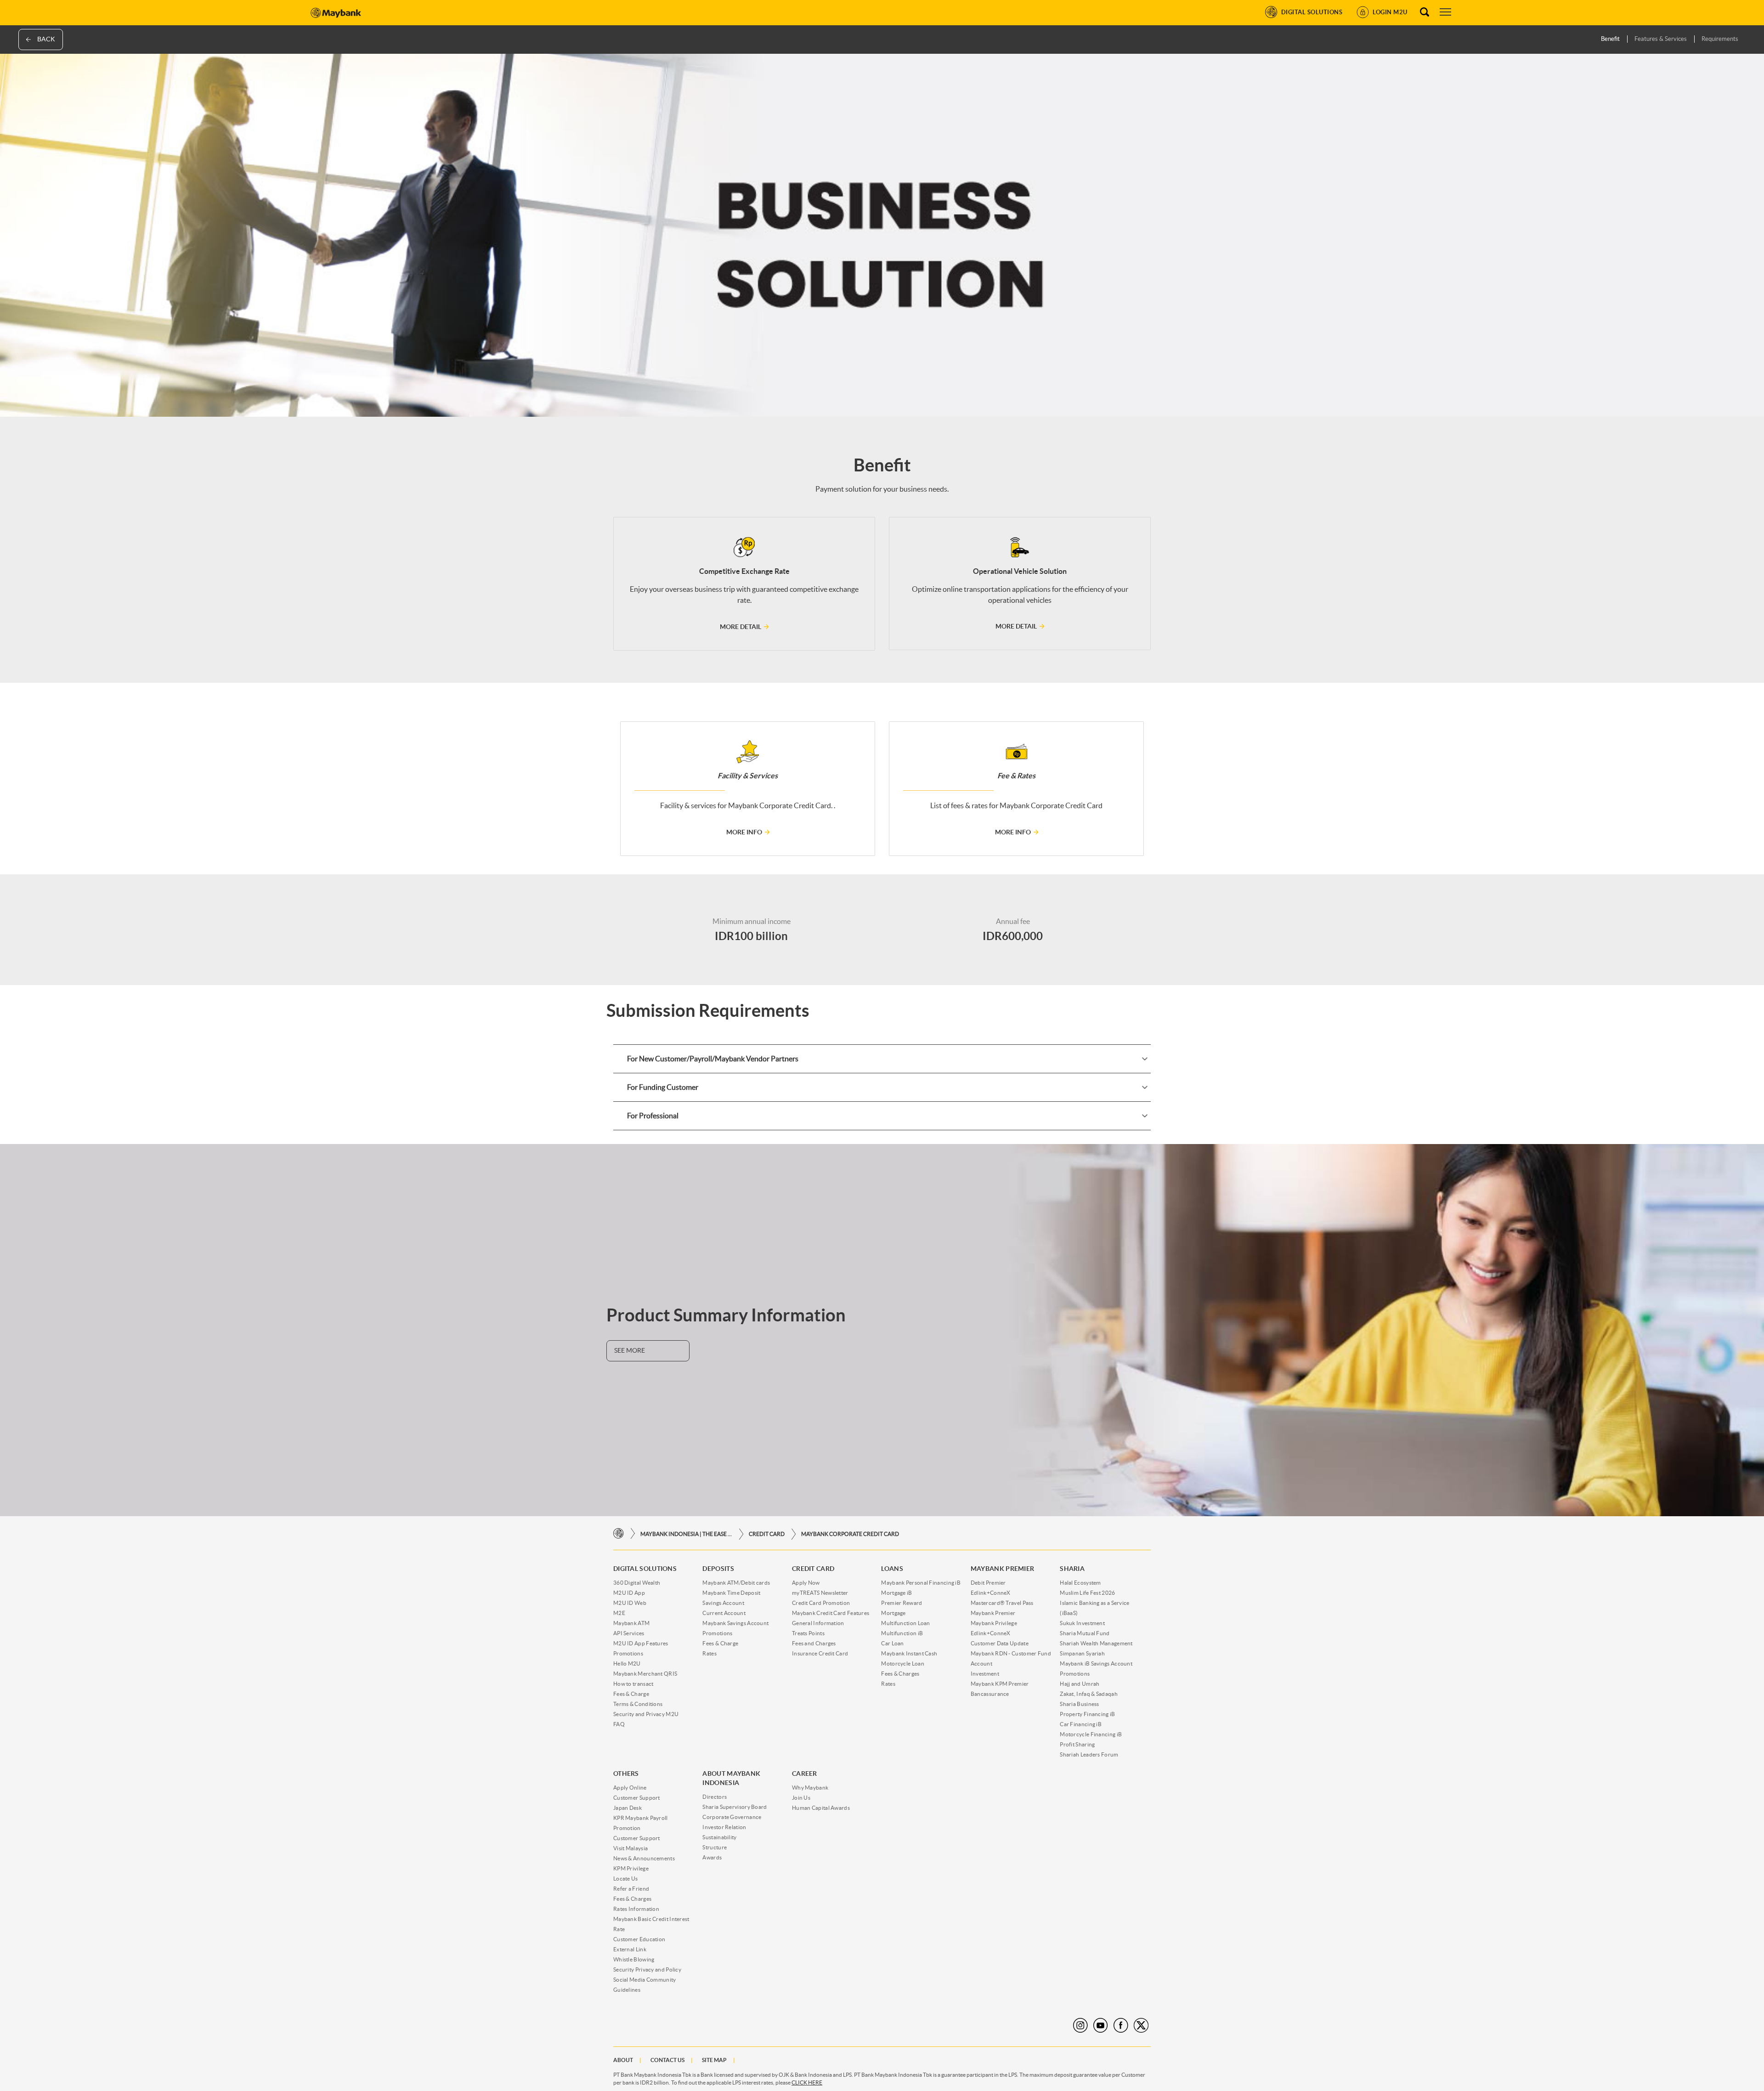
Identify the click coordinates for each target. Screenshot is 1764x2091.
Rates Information (636, 1909)
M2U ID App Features (641, 1643)
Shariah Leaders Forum (1089, 1754)
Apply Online (630, 1788)
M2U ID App (629, 1593)
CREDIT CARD (767, 1534)
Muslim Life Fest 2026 (1087, 1593)
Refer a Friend (631, 1889)
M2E (619, 1613)
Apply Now (806, 1583)
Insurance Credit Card (820, 1653)
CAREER (805, 1774)
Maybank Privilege (994, 1623)
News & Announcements (644, 1858)
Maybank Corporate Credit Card (850, 1534)
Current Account (724, 1613)
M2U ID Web (630, 1603)
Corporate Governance (732, 1817)
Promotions (628, 1653)
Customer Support (637, 1798)
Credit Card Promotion (821, 1603)
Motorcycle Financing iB (1091, 1734)
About (623, 2060)
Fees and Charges (814, 1643)
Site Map (714, 2060)
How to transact (633, 1684)
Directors (715, 1797)
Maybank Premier (993, 1613)
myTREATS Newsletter (820, 1593)
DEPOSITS (718, 1569)
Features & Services (1661, 39)
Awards (712, 1857)
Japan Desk (628, 1808)
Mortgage (893, 1613)
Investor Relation (724, 1827)
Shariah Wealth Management (1096, 1643)
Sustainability (719, 1837)
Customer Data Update (1000, 1643)
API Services (629, 1633)
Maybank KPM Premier (1000, 1684)
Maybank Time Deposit (731, 1593)
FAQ (619, 1724)
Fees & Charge (631, 1694)
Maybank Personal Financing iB (921, 1583)
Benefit (1610, 39)
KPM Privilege (631, 1868)
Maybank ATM (631, 1623)
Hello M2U (627, 1663)
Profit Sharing (1077, 1744)
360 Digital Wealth (637, 1583)
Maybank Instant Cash (909, 1653)
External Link (630, 1949)
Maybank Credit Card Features (831, 1613)
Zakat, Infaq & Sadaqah (1089, 1694)
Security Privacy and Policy (647, 1969)
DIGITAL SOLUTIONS (645, 1569)
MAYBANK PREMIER (1003, 1569)
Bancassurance (990, 1694)
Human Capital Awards (821, 1808)
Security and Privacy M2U (646, 1714)
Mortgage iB (896, 1593)
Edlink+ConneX (991, 1593)
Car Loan (892, 1643)
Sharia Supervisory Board (735, 1807)
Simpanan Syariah (1082, 1653)
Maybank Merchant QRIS (645, 1674)
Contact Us (667, 2060)
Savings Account (723, 1603)
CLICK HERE (807, 2082)
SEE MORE (630, 1350)
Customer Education (639, 1939)
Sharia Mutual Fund (1085, 1633)
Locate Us (626, 1878)
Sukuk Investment (1082, 1623)
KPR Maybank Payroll (641, 1818)
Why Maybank (810, 1788)
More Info (744, 832)
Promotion (627, 1828)
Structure (715, 1847)
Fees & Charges (900, 1674)
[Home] (619, 1534)
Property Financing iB (1087, 1714)
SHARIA (1072, 1569)
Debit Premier (988, 1583)
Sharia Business (1080, 1704)
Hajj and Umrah (1080, 1684)
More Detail (741, 627)
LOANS (892, 1569)
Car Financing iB (1081, 1724)
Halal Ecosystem (1080, 1583)
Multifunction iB (902, 1633)
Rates (710, 1653)
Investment (985, 1674)
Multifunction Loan (905, 1623)
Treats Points (808, 1633)
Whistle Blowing (634, 1959)
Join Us (801, 1798)
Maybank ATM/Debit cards (736, 1583)
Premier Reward (902, 1603)
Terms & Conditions (638, 1704)
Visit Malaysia (630, 1848)
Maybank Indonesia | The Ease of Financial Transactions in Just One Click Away (686, 1534)
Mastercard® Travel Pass (1002, 1603)
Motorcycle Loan (903, 1663)
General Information (818, 1623)
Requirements (1720, 39)
